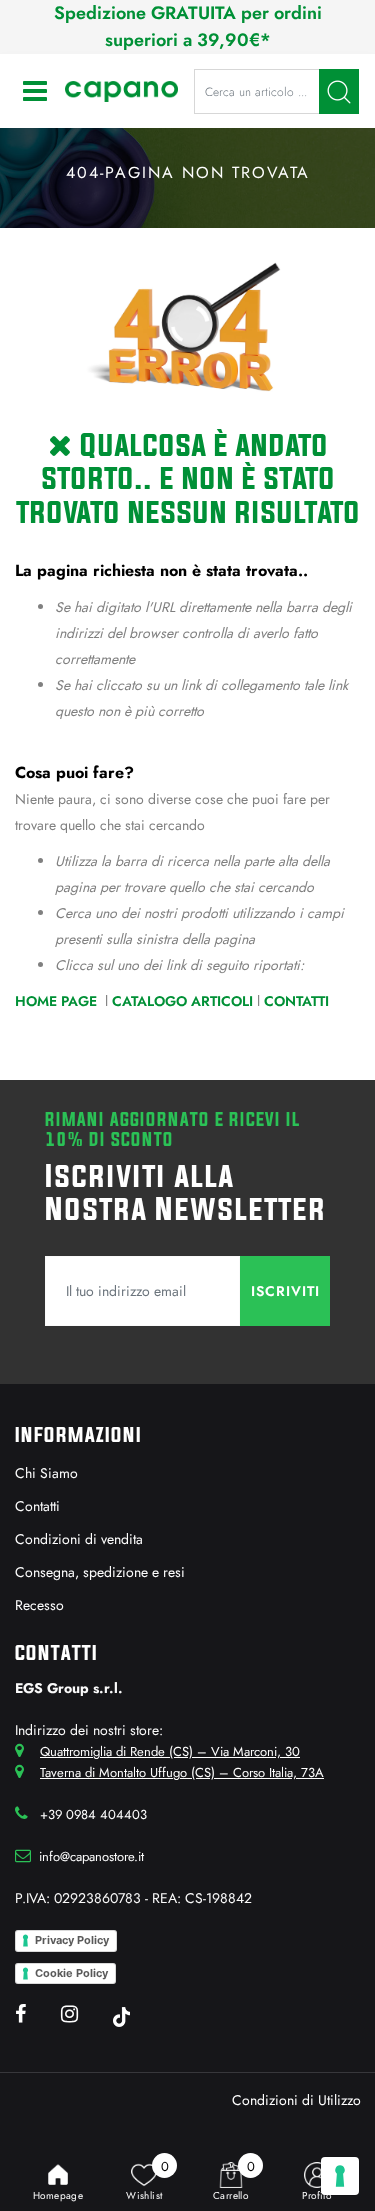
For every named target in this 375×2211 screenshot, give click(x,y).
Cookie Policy (71, 1973)
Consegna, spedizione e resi (100, 1572)
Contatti (296, 1001)
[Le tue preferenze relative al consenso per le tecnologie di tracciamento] (340, 2176)
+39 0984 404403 (93, 1814)
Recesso (39, 1605)
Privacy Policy (72, 1940)
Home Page (58, 1001)
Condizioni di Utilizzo (296, 2100)
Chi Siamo (46, 1473)
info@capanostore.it (91, 1856)
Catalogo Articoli (182, 1001)
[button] (339, 91)
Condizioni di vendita (79, 1539)
